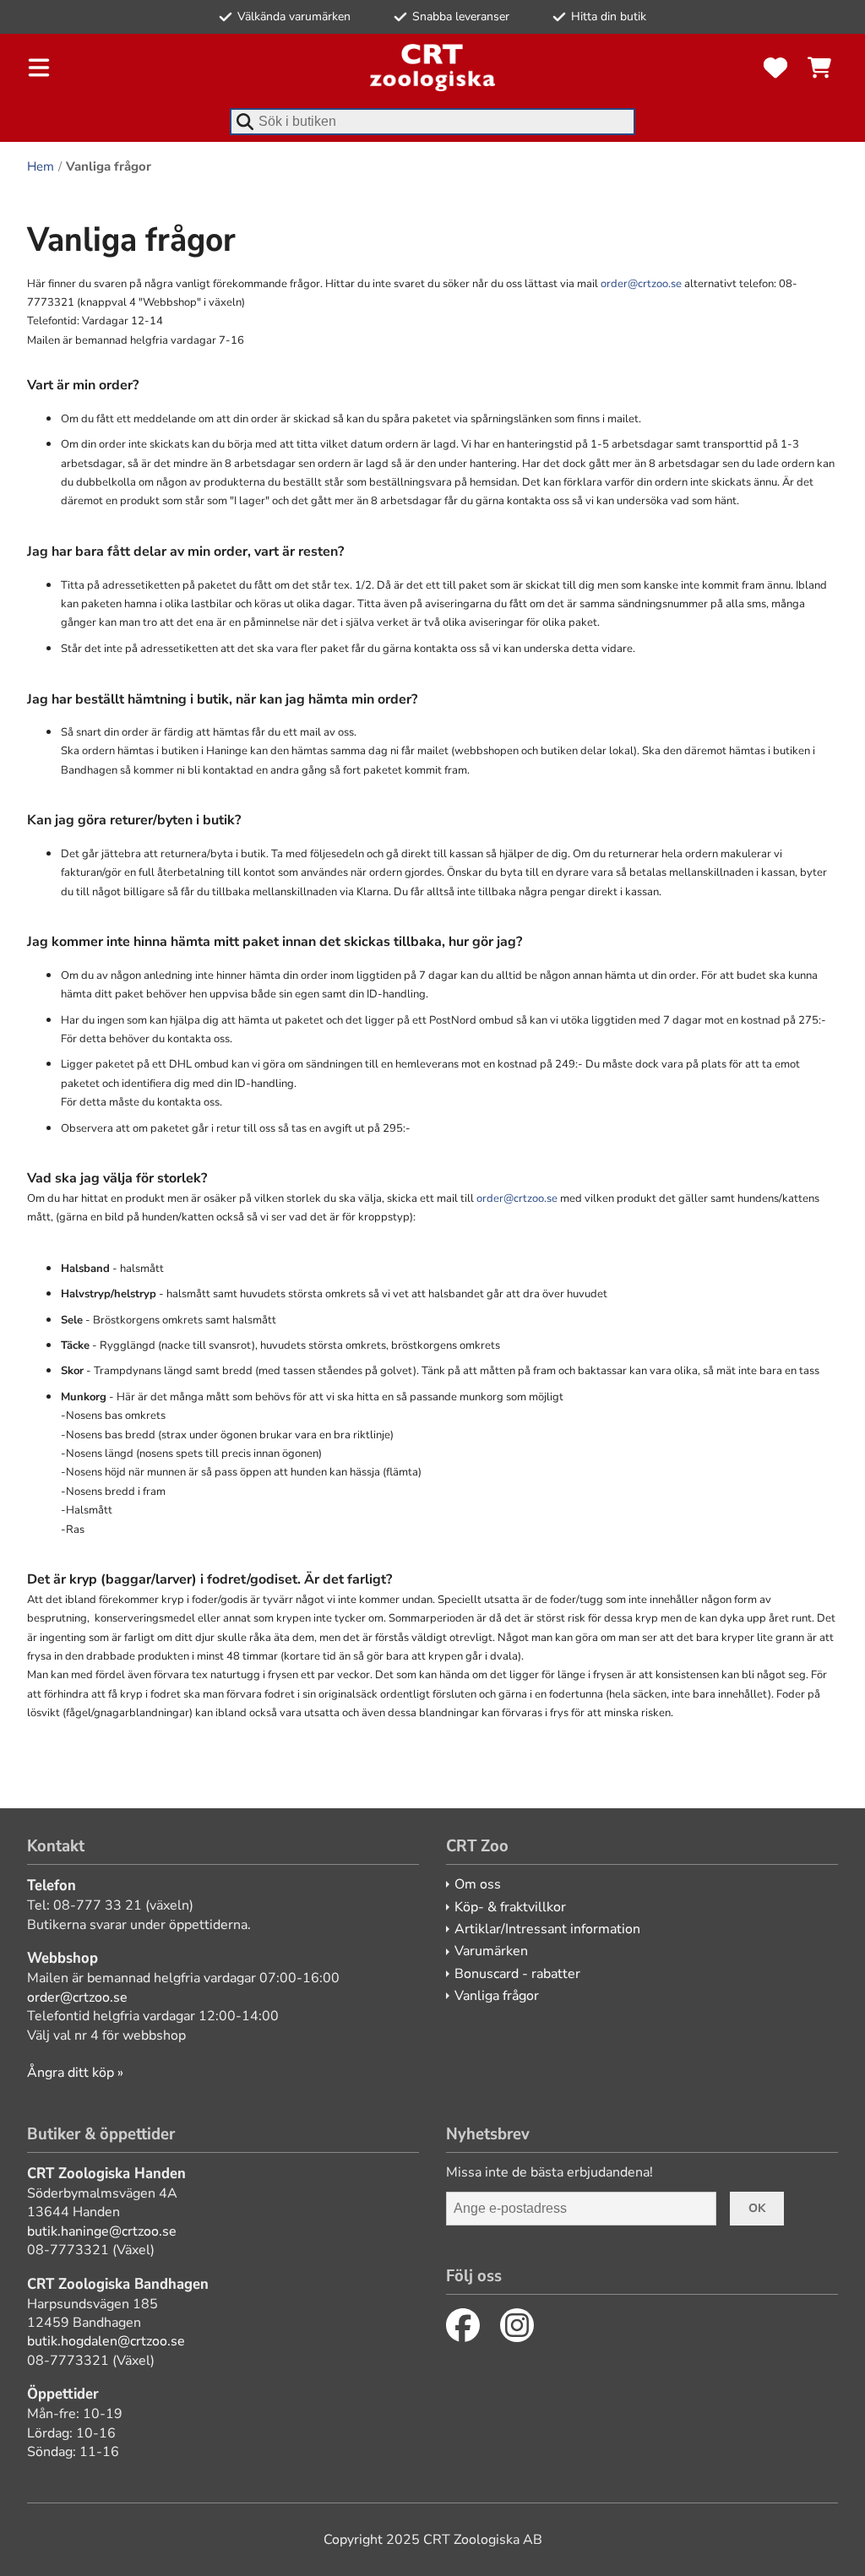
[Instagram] (517, 2325)
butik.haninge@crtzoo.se (102, 2231)
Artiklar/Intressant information (547, 1929)
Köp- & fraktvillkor (510, 1907)
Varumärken (491, 1951)
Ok (757, 2208)
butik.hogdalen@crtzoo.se (106, 2341)
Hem (41, 166)
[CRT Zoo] (432, 68)
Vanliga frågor (497, 1996)
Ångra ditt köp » (75, 2073)
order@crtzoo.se (641, 284)
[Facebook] (463, 2325)
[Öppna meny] (39, 68)
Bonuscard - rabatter (517, 1974)
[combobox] (432, 122)
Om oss (478, 1884)
